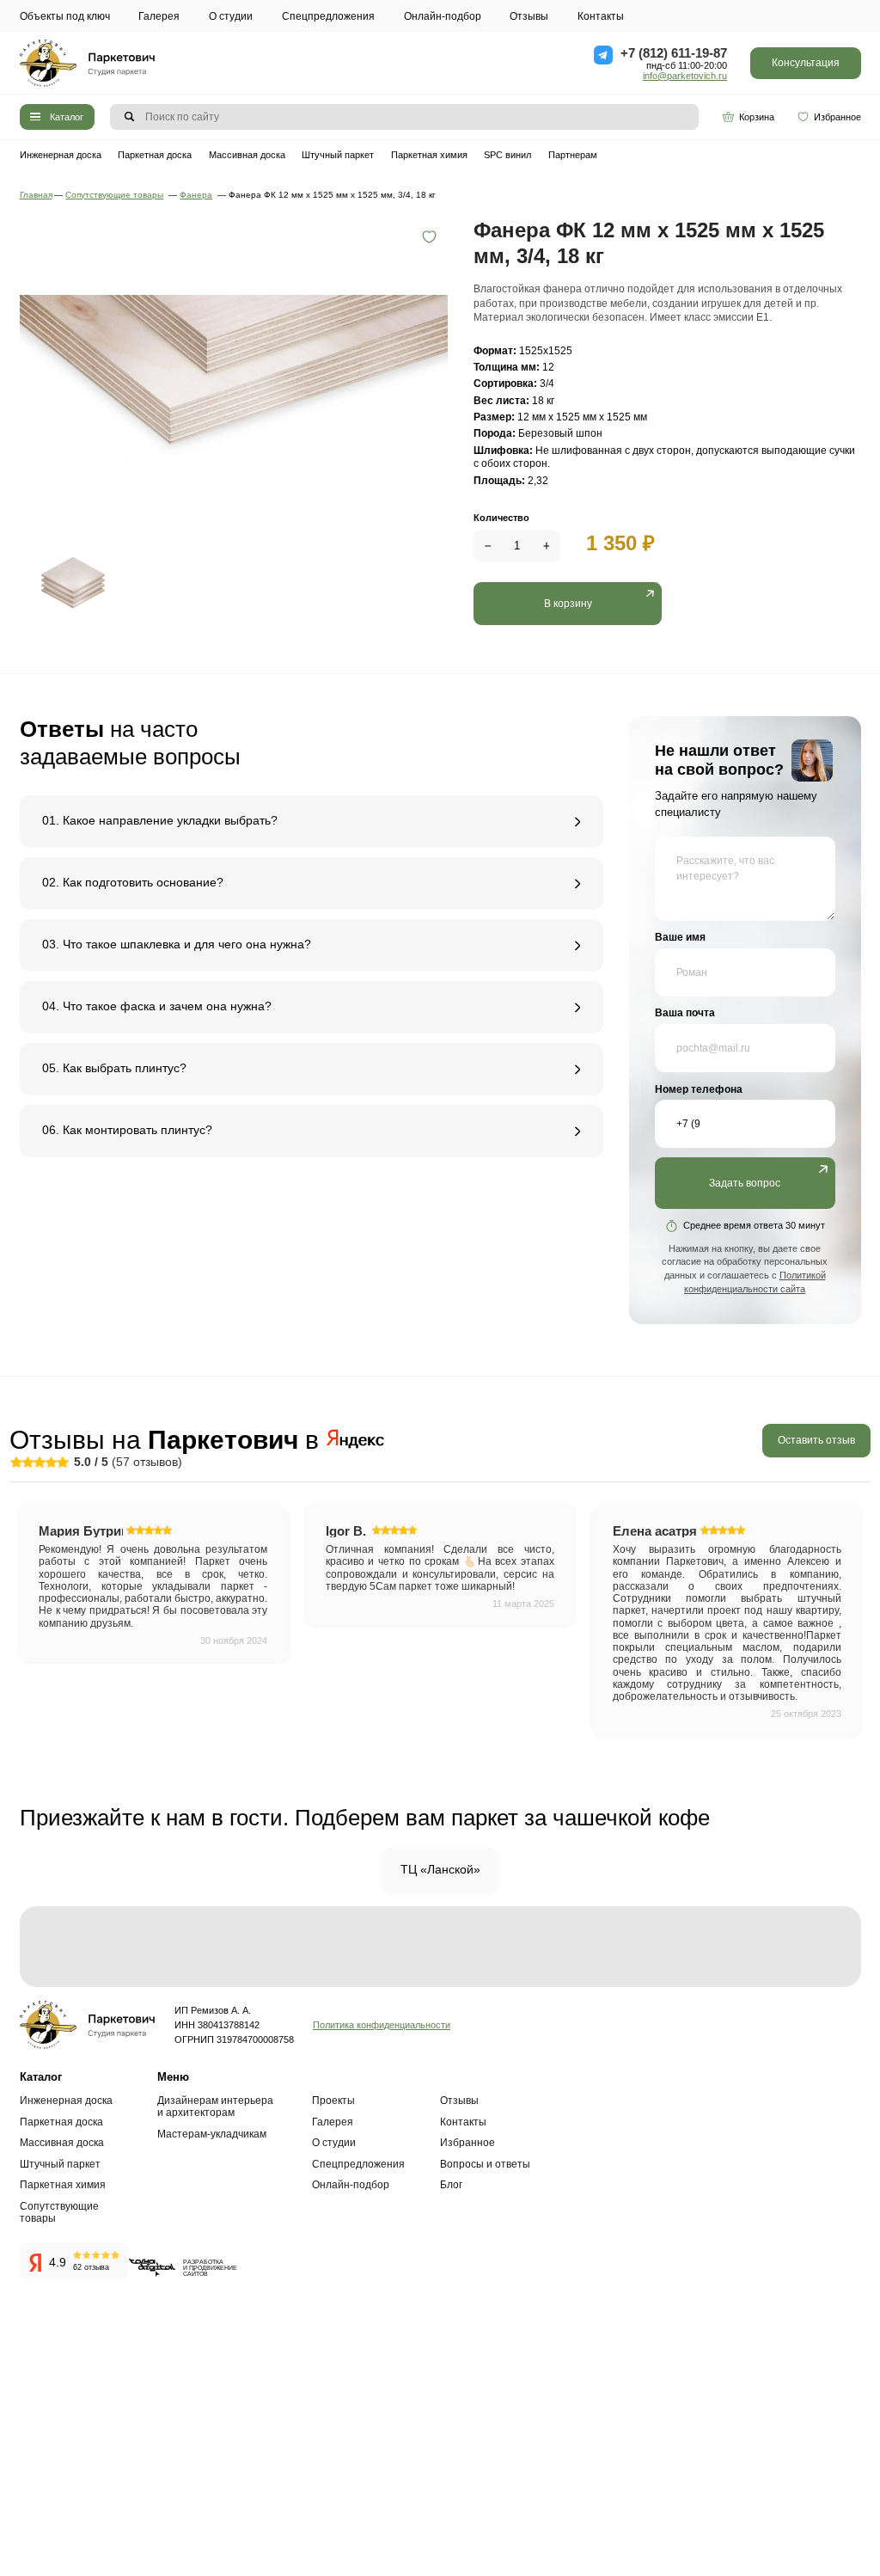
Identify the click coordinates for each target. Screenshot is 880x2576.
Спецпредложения (328, 16)
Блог (451, 2185)
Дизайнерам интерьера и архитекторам (215, 2107)
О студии (231, 16)
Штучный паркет (338, 155)
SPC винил (507, 155)
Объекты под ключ (65, 16)
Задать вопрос (745, 1183)
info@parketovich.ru (685, 76)
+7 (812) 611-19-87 (674, 53)
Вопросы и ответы (485, 2164)
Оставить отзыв (816, 1440)
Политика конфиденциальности (382, 2025)
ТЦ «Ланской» (440, 1870)
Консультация (806, 63)
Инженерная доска (61, 155)
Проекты (333, 2101)
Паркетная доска (155, 155)
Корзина (757, 117)
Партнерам (573, 155)
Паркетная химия (429, 155)
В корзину (568, 604)
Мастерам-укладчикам (212, 2134)
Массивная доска (247, 155)
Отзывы (529, 16)
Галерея (159, 16)
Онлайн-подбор (443, 16)
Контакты (601, 16)
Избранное (837, 117)
